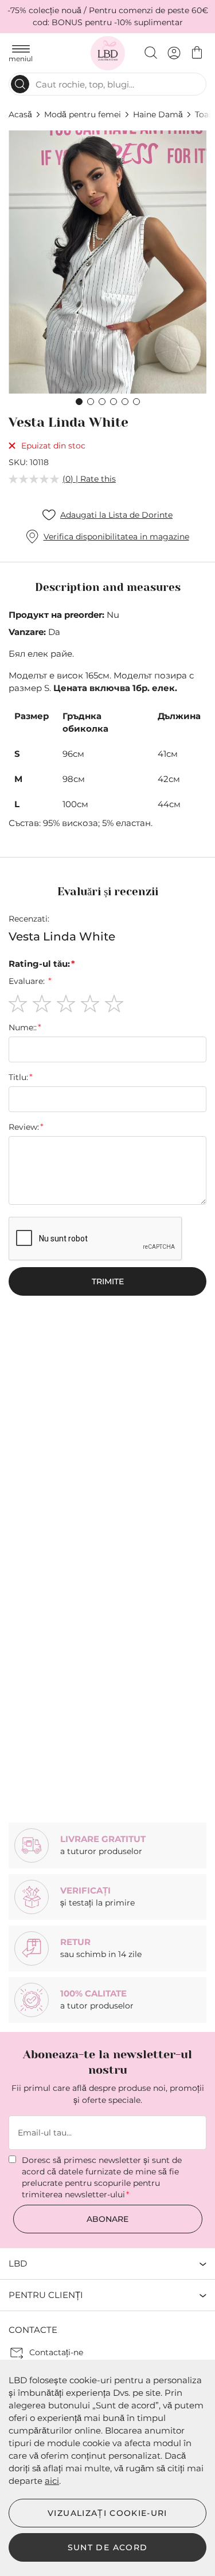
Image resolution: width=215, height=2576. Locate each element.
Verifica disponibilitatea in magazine (116, 537)
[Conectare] (174, 53)
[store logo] (107, 53)
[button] (79, 402)
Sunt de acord (108, 2547)
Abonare (107, 2219)
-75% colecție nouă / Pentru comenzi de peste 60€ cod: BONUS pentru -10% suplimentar (108, 16)
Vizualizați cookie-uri (107, 2513)
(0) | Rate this (89, 479)
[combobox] (107, 84)
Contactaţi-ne (56, 2352)
